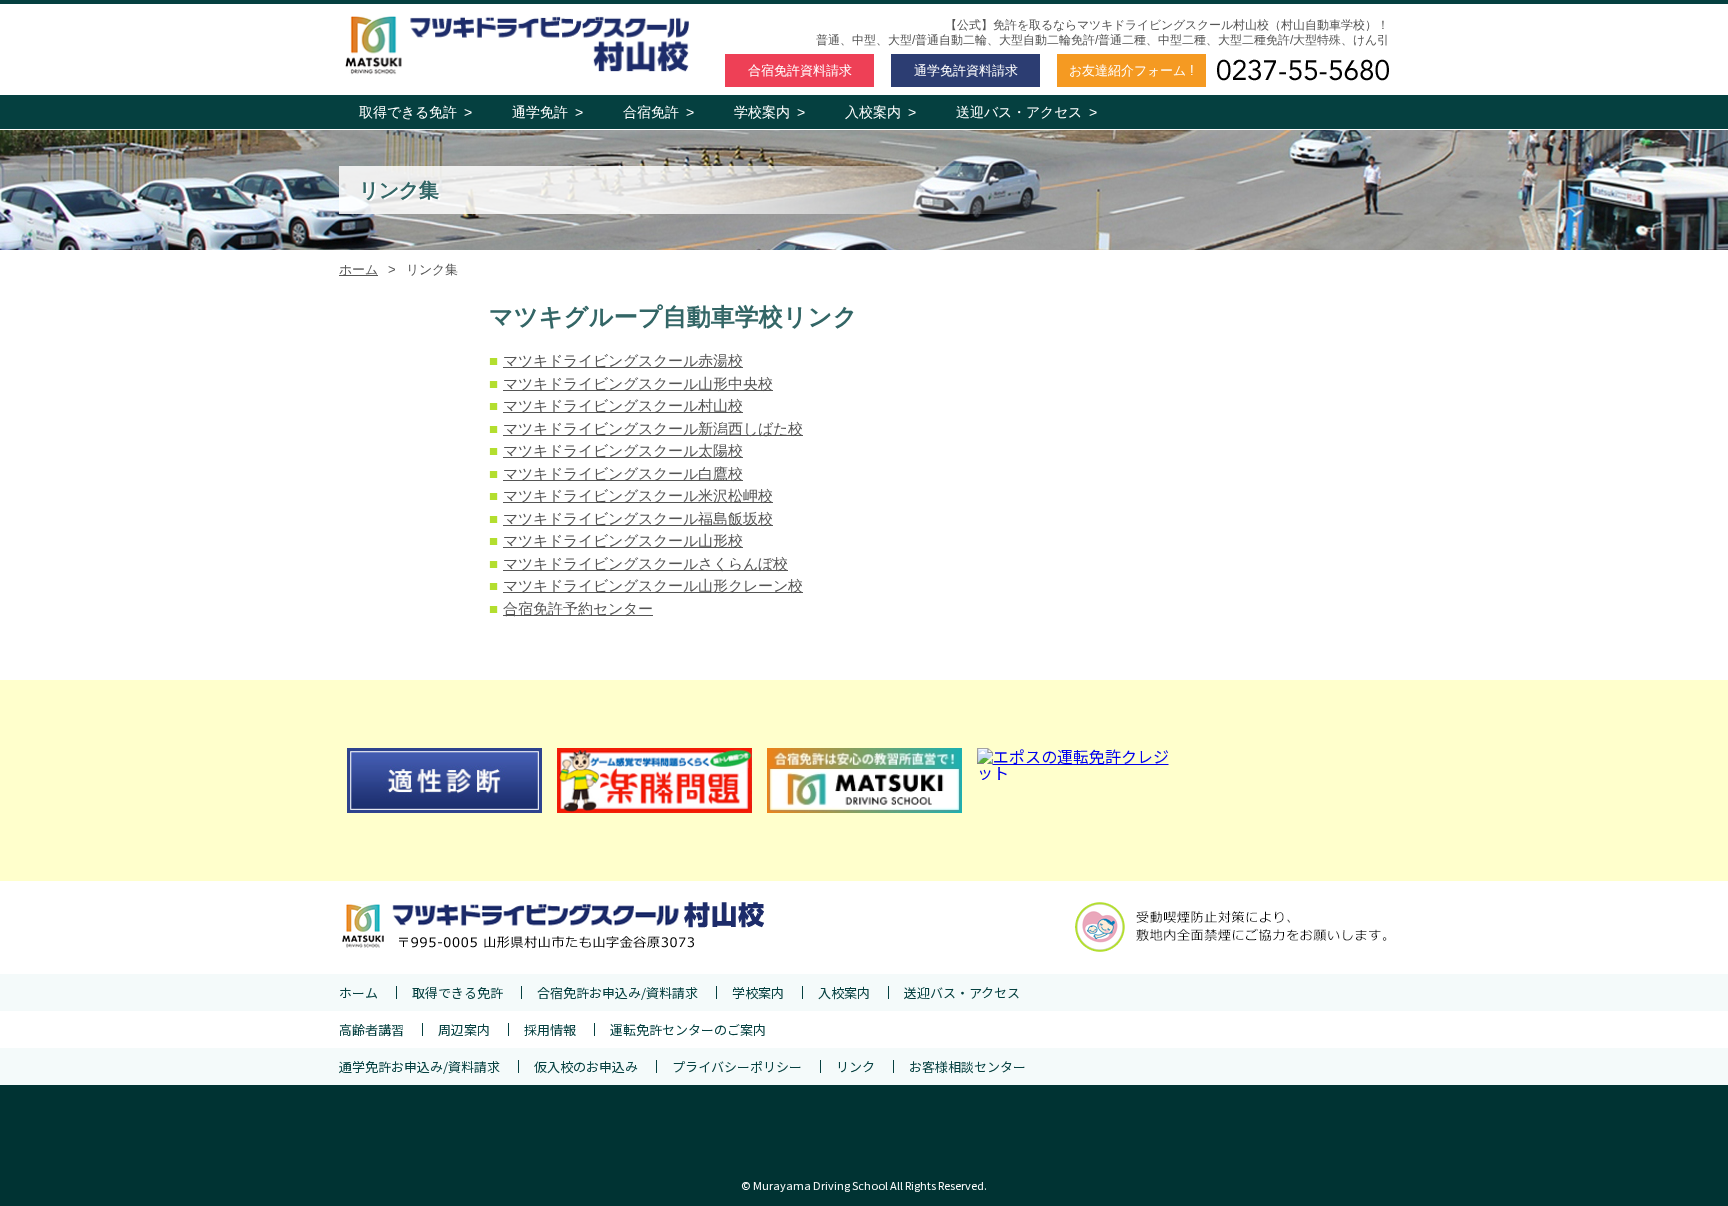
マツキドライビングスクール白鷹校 (623, 473)
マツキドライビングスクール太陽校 (623, 450)
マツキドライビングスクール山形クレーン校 (653, 585)
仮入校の (586, 1066)
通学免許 (966, 70)
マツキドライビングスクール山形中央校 (638, 383)
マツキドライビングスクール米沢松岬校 (638, 495)
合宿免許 (800, 70)
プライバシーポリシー (737, 1066)
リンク (855, 1066)
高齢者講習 (371, 1029)
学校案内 (769, 112)
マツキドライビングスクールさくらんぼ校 (645, 563)
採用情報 (550, 1029)
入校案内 (880, 112)
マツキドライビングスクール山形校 (623, 540)
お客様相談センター (967, 1066)
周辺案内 (464, 1029)
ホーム (358, 269)
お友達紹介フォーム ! (1131, 70)
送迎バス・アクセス (1026, 112)
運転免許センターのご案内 (688, 1029)
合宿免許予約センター (578, 608)
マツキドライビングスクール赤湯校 (623, 360)
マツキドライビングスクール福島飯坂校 (638, 518)
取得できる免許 (415, 112)
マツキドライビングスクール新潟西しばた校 (653, 428)
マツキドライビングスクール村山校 (623, 405)
